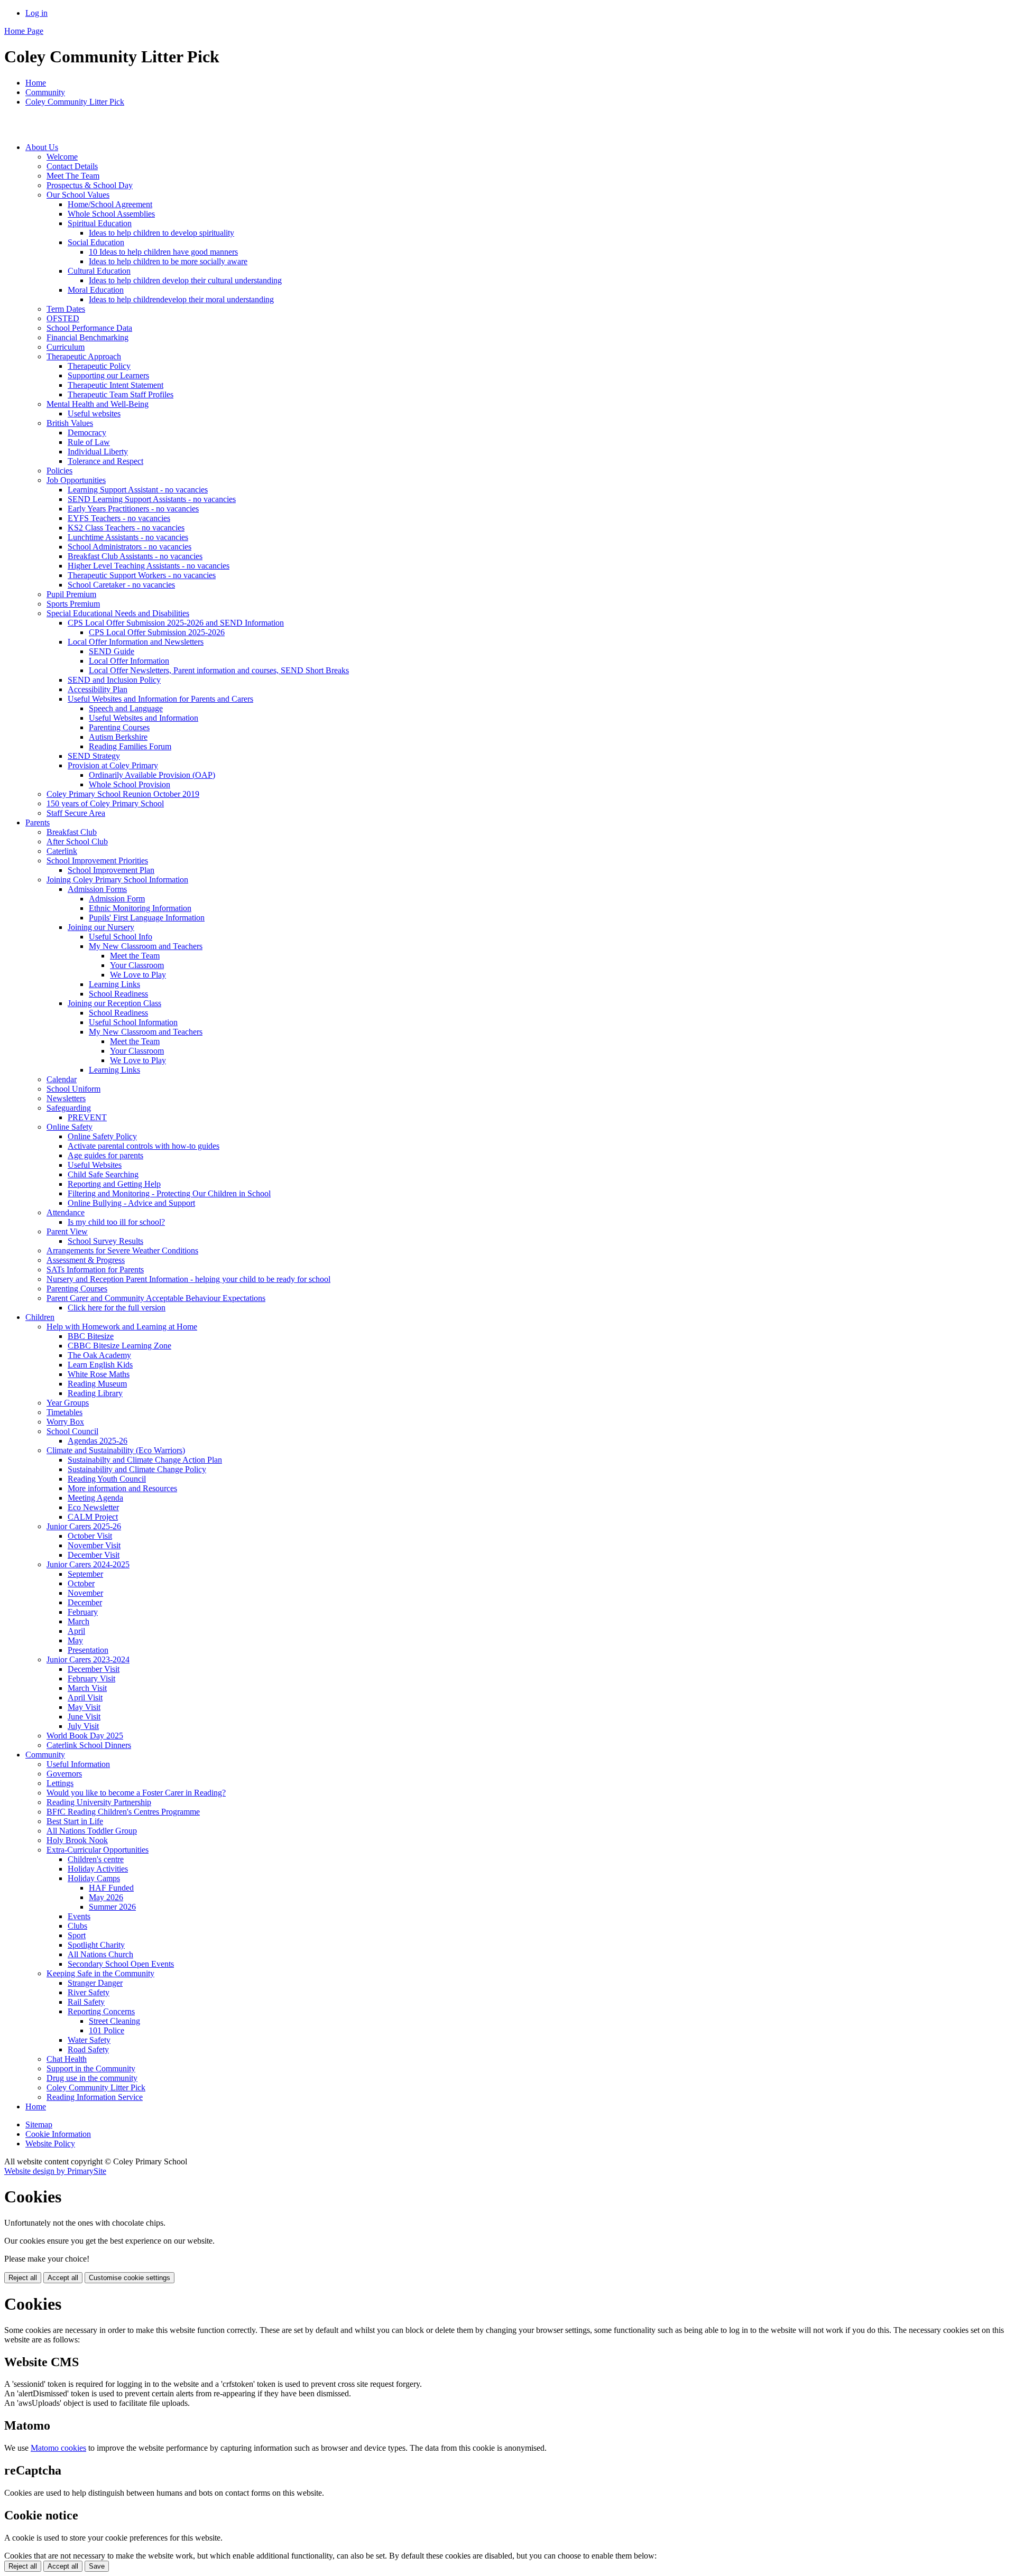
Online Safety (70, 1127)
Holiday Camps (94, 1878)
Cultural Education (99, 271)
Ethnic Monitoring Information (140, 908)
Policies (59, 471)
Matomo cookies (58, 2448)
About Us (42, 147)
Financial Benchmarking (87, 337)
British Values (70, 423)
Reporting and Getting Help (114, 1184)
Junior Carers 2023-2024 (88, 1659)
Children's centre (96, 1859)
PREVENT (87, 1117)
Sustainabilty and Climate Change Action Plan (145, 1460)
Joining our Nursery (101, 927)
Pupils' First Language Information (147, 918)
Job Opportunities (76, 480)
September (85, 1574)
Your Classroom (137, 965)
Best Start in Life (75, 1821)
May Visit (84, 1707)
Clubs (77, 1926)
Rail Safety (86, 2002)
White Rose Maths (99, 1374)
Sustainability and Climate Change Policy (137, 1469)
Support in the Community (91, 2068)
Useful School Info (121, 937)
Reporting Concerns (101, 2011)
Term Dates (66, 309)
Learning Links (114, 984)
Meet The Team (73, 176)
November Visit (94, 1545)
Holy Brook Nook (77, 1840)
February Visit (91, 1678)
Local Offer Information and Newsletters (136, 642)
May (75, 1640)
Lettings (60, 1783)
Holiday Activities (98, 1869)
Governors (64, 1774)
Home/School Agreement (110, 204)
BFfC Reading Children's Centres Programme (123, 1812)
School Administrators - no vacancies (130, 547)
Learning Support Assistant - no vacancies (138, 490)
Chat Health (67, 2059)
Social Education (96, 242)
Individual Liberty (98, 452)
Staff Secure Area (76, 813)
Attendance (66, 1212)
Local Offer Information (129, 661)
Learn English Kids (100, 1365)
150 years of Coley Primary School (105, 803)
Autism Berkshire (118, 737)
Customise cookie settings (130, 2278)
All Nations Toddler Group (92, 1831)
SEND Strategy (94, 756)
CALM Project (93, 1517)
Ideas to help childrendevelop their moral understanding (181, 299)
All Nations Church (100, 1954)
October (81, 1583)
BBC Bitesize (91, 1336)
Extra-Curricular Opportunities (98, 1850)
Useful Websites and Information (144, 718)
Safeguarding (69, 1108)
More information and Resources (122, 1488)
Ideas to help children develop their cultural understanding (185, 280)
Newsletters (66, 1098)
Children (40, 1317)
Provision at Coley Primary (113, 765)
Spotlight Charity (96, 1945)
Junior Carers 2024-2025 (88, 1564)
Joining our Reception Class (114, 1003)
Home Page (24, 31)
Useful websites (94, 413)
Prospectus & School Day (90, 185)
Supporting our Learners (108, 375)
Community (45, 92)
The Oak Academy (99, 1355)
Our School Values (78, 195)
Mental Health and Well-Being (98, 404)
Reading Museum (97, 1384)
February (83, 1612)
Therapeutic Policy (99, 366)
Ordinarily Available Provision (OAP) (152, 775)
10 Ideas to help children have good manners (163, 252)
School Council (72, 1431)
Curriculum (66, 347)
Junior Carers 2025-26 (84, 1526)
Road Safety (88, 2049)
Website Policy (50, 2143)
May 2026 (106, 1897)
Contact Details (72, 166)
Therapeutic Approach (84, 356)
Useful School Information (133, 1022)
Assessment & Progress (86, 1260)
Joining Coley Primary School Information (117, 880)
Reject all (23, 2278)
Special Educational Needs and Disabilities (118, 613)
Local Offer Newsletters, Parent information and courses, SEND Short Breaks (219, 670)
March (79, 1621)
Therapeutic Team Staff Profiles (121, 394)
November (85, 1593)
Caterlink (62, 851)
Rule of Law (89, 442)
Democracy (87, 433)
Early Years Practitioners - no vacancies (133, 509)
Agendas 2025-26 (98, 1441)
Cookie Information (58, 2134)
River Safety (89, 1992)
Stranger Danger (95, 1983)
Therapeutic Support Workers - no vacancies (142, 575)
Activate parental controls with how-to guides (144, 1146)
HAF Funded (111, 1888)
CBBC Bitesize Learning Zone (119, 1346)
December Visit (94, 1555)
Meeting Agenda (95, 1498)
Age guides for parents (105, 1155)
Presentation (88, 1650)
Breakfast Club (72, 832)
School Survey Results (105, 1241)
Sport (77, 1935)
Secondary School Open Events (121, 1964)
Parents (38, 822)
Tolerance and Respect (105, 461)
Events (79, 1916)
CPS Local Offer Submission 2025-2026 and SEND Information (176, 623)
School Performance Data (89, 328)
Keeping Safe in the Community (100, 1973)
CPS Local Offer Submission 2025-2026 (157, 632)
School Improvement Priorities (97, 861)
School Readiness (118, 994)
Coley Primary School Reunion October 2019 (123, 794)
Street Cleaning (114, 2021)
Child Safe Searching (103, 1174)
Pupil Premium (71, 594)
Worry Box (65, 1422)
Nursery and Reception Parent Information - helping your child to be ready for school (188, 1279)
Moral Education (96, 290)
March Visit (87, 1688)
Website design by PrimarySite (55, 2171)
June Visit (84, 1717)
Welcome (62, 157)
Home (36, 83)
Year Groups (68, 1403)
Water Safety (89, 2040)
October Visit (90, 1536)
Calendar (62, 1079)
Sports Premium (73, 604)
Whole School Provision (130, 784)
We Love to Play (138, 975)
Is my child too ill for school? (116, 1222)
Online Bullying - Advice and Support (131, 1203)
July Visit (83, 1726)
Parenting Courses (119, 727)
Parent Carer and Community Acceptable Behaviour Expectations (156, 1298)
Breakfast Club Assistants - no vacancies (135, 556)
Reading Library (95, 1393)
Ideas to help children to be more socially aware (168, 261)
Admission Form (117, 899)
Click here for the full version (117, 1308)
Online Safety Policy (102, 1136)
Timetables (64, 1412)
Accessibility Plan (98, 689)
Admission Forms (97, 889)
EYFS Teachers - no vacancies (119, 518)
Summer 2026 (112, 1907)
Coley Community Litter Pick (75, 102)
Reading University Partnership (99, 1802)
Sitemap (39, 2124)
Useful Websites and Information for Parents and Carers (160, 699)
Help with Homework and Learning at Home (122, 1327)
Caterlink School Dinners (89, 1745)
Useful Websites (95, 1165)
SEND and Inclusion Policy (114, 680)
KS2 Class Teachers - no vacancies (126, 528)
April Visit (85, 1698)
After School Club (77, 841)
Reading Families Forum (130, 746)
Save (97, 2566)
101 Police (107, 2030)
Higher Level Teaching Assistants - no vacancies (149, 566)
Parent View (67, 1231)
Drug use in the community (92, 2078)
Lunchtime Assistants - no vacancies (128, 537)
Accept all (63, 2278)
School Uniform (73, 1089)
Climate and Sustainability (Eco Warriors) (116, 1450)
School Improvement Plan (111, 870)
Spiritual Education (100, 223)
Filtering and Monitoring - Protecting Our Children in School (169, 1193)
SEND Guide (112, 651)
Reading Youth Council (107, 1479)
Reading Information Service (95, 2097)
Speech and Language (126, 708)
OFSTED (63, 318)
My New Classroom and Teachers (146, 946)
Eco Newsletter (93, 1507)
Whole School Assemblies (111, 214)
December (85, 1602)
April (76, 1631)
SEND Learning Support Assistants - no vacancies (152, 499)
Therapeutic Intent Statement (116, 385)
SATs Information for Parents (95, 1270)
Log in (36, 13)
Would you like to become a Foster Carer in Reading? (136, 1793)
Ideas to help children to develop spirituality (162, 233)
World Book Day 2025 (85, 1736)
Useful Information (78, 1764)
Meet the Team (135, 956)
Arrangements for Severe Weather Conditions (122, 1250)
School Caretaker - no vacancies (121, 585)
